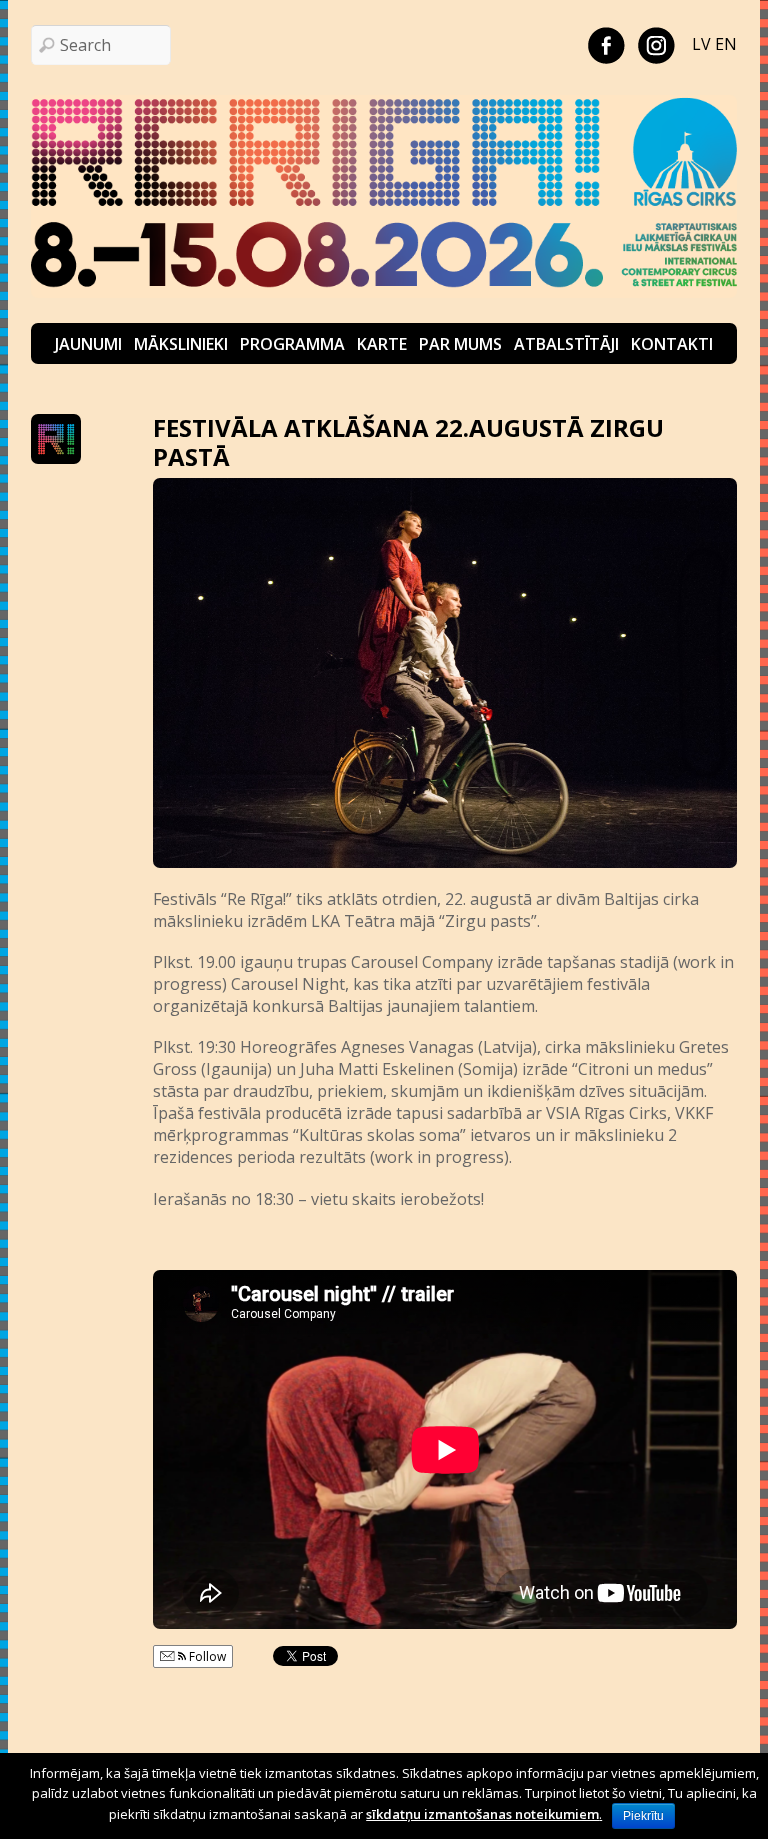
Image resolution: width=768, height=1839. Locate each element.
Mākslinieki (181, 344)
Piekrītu (643, 1816)
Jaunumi (88, 344)
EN (726, 44)
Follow (206, 1656)
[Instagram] (656, 44)
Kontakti (672, 344)
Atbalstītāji (566, 344)
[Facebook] (606, 44)
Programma (292, 344)
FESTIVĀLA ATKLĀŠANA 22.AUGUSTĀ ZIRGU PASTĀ (408, 442)
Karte (382, 344)
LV (701, 44)
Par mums (460, 344)
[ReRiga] (384, 292)
